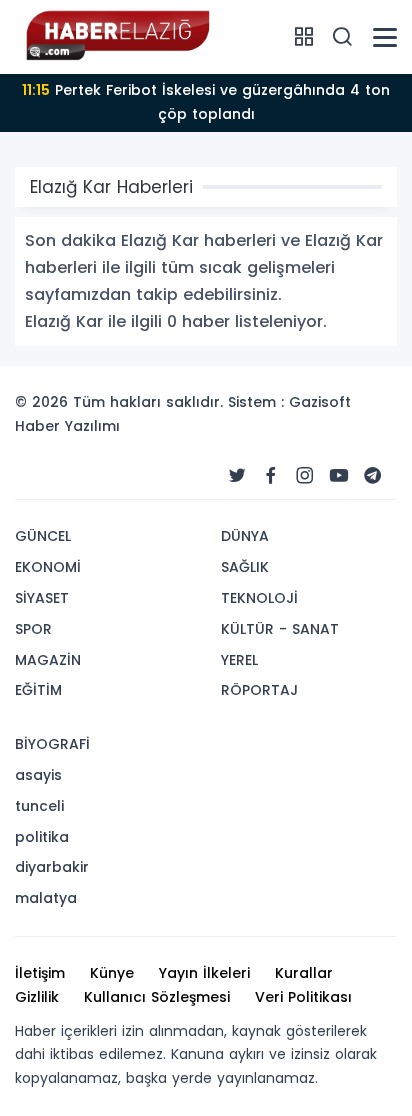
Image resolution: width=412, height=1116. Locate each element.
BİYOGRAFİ (52, 744)
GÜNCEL (43, 536)
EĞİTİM (38, 690)
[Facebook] (271, 476)
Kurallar (304, 973)
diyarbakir (52, 867)
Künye (112, 973)
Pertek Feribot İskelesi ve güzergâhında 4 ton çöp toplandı (206, 102)
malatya (46, 898)
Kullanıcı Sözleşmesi (157, 997)
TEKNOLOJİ (259, 598)
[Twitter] (237, 476)
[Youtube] (339, 476)
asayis (38, 775)
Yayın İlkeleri (204, 973)
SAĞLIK (245, 567)
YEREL (239, 660)
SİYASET (42, 598)
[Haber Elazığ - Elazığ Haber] (115, 36)
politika (42, 837)
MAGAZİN (48, 660)
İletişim (40, 973)
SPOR (33, 629)
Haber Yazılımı (67, 426)
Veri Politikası (303, 997)
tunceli (39, 806)
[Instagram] (305, 476)
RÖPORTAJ (259, 690)
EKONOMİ (48, 567)
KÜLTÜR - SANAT (280, 629)
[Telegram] (373, 476)
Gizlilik (37, 997)
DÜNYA (245, 536)
